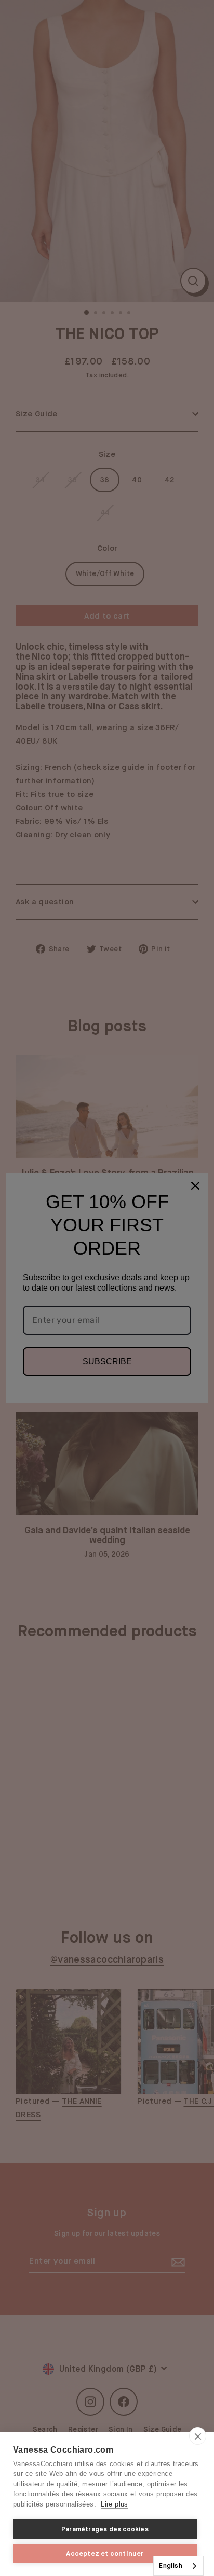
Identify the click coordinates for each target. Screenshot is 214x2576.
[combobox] (178, 2566)
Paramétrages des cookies (105, 2529)
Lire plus (114, 2504)
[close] (198, 2436)
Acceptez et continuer (105, 2553)
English (171, 2565)
